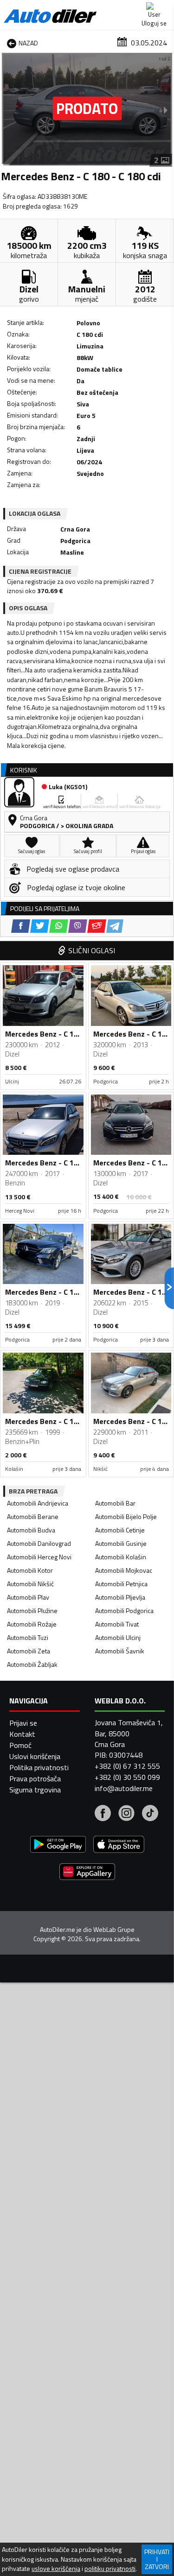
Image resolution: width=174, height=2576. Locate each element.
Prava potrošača (35, 1779)
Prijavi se (23, 1723)
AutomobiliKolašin (121, 1557)
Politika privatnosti (39, 1767)
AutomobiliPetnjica (121, 1584)
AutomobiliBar (115, 1503)
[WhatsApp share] (59, 926)
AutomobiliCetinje (120, 1530)
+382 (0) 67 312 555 (127, 1766)
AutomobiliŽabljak (32, 1664)
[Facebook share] (21, 926)
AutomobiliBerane (33, 1516)
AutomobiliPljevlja (120, 1597)
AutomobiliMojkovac (124, 1570)
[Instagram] (126, 1814)
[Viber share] (78, 926)
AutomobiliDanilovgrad (39, 1543)
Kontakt (22, 1734)
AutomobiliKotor (30, 1570)
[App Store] (119, 1845)
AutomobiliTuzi (28, 1637)
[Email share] (97, 926)
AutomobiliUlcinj (118, 1637)
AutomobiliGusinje (121, 1543)
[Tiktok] (150, 1814)
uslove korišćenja (56, 2569)
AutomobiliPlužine (32, 1611)
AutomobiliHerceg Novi (39, 1557)
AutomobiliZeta (29, 1651)
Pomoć (20, 1745)
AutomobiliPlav (28, 1597)
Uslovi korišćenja (35, 1756)
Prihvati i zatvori (157, 2559)
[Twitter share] (40, 926)
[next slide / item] (166, 110)
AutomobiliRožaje (32, 1624)
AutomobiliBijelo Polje (126, 1516)
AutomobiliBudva (31, 1530)
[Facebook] (103, 1814)
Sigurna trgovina (35, 1790)
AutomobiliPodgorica (124, 1611)
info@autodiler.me (124, 1788)
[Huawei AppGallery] (87, 1873)
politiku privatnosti (110, 2569)
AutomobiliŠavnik (120, 1651)
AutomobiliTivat (117, 1624)
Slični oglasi (92, 950)
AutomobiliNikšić (30, 1584)
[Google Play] (58, 1845)
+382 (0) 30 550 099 (127, 1777)
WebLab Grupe (114, 1930)
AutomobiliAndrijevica (38, 1503)
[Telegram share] (115, 926)
